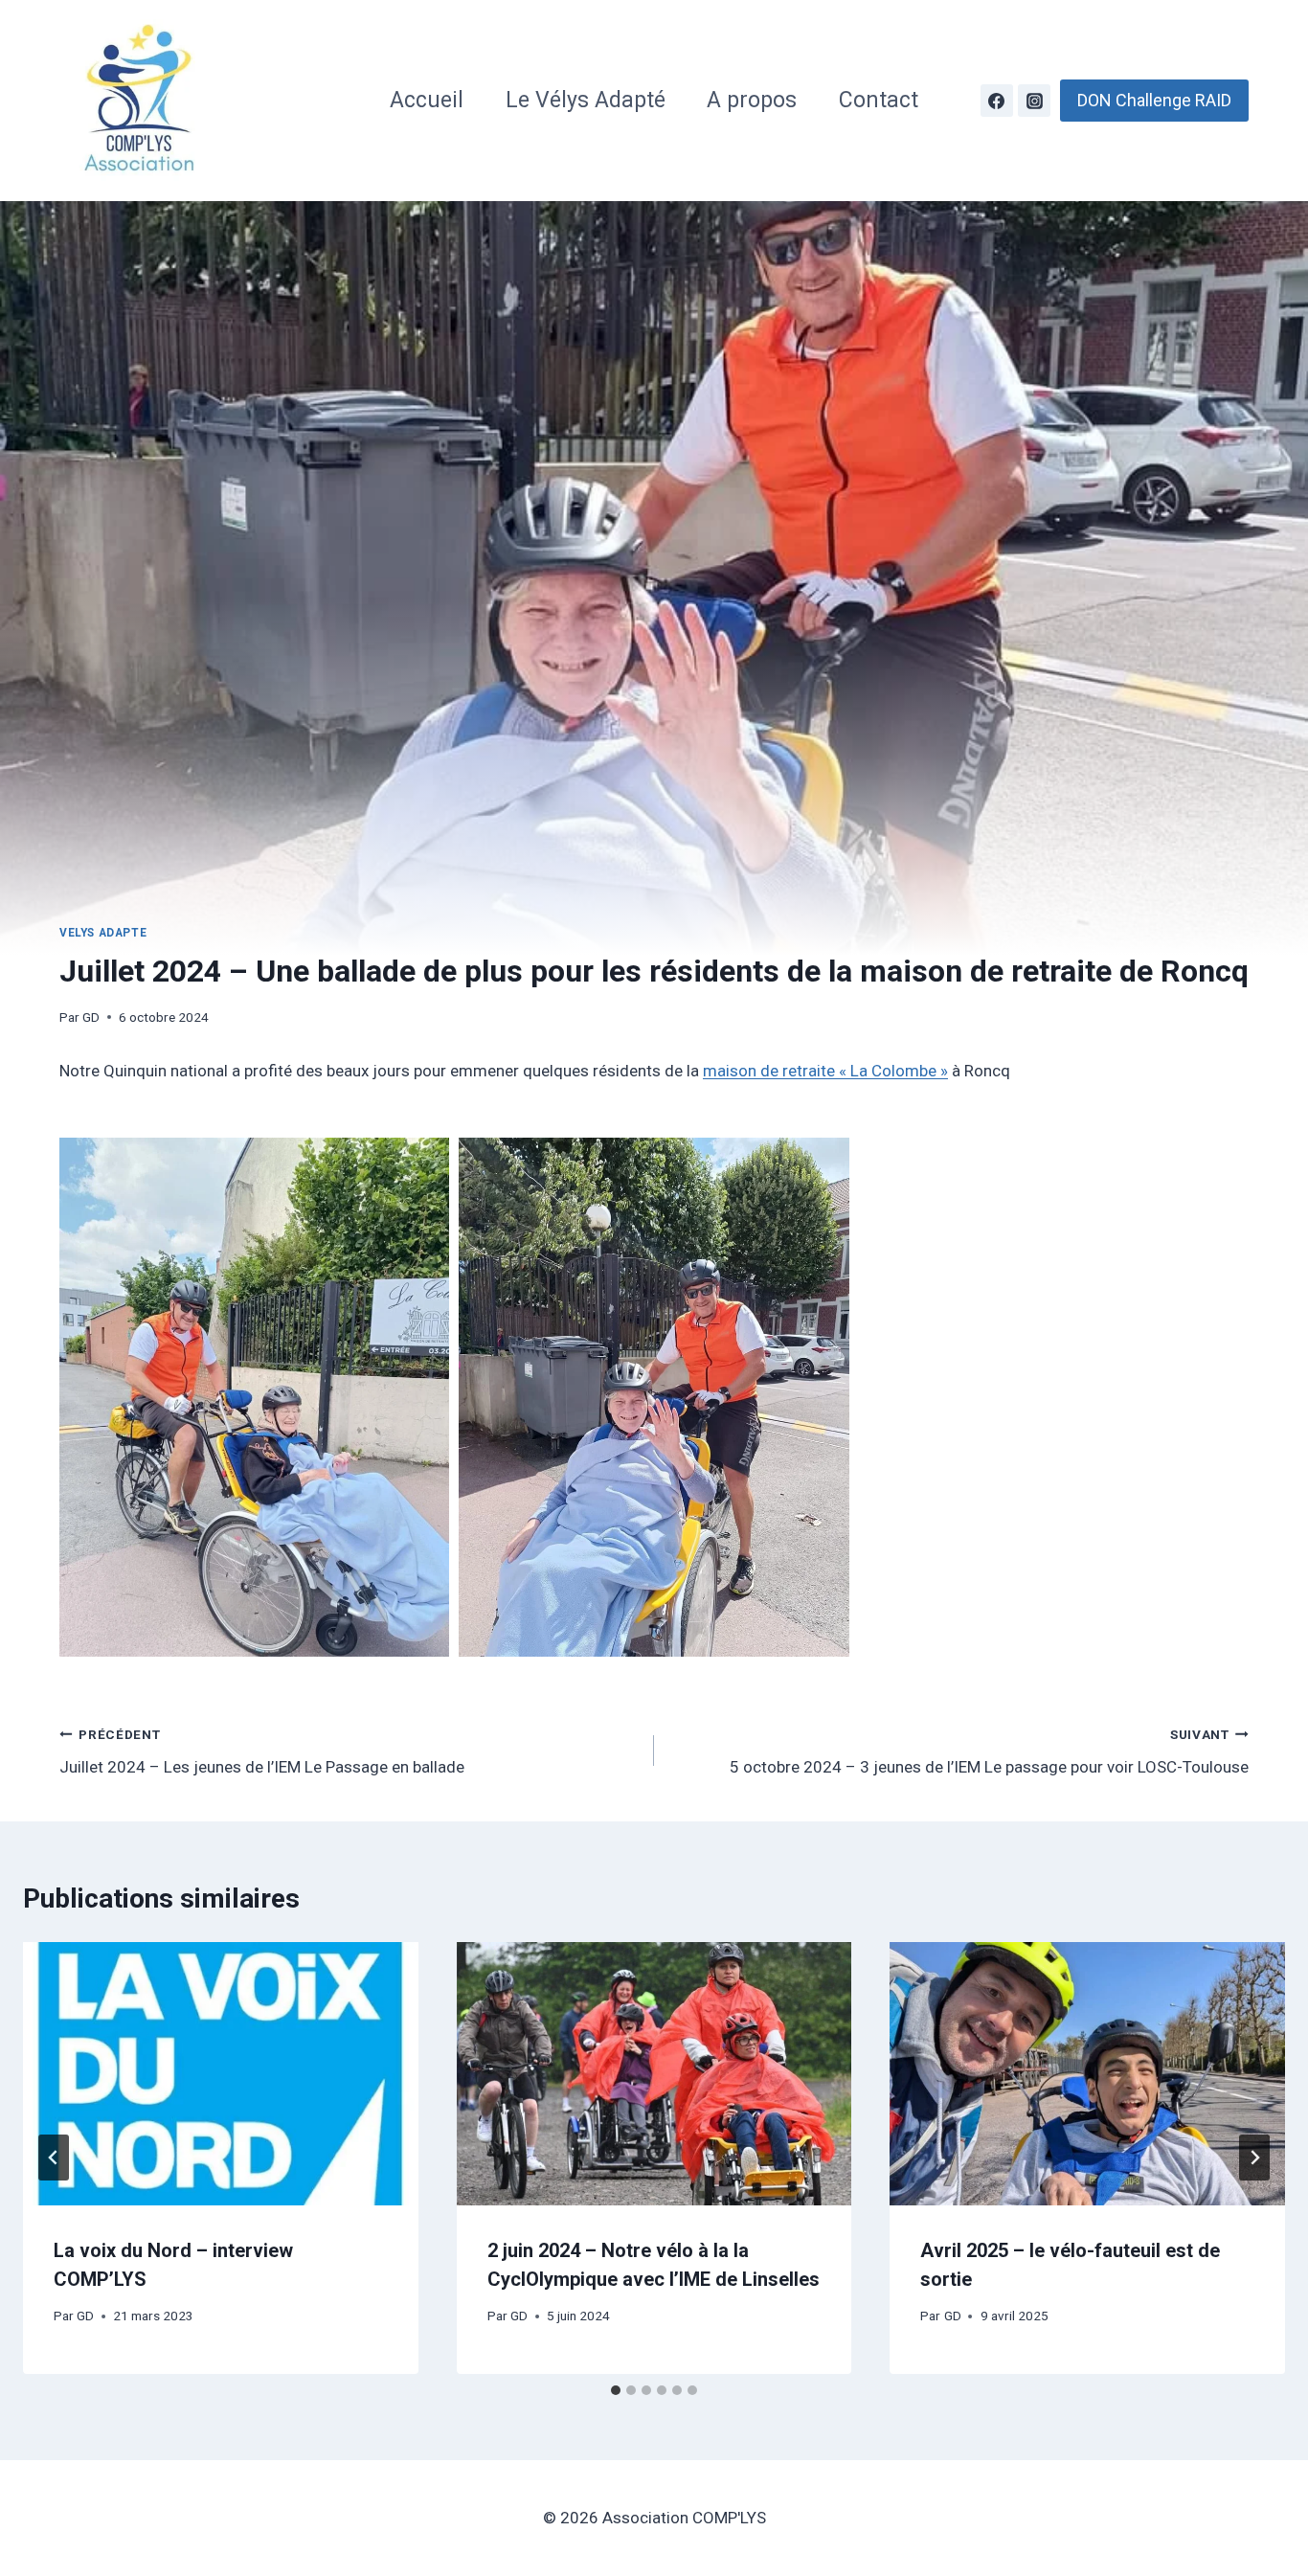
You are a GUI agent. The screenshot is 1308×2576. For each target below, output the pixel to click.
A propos (752, 100)
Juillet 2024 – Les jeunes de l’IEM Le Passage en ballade (262, 1752)
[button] (254, 1397)
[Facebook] (997, 101)
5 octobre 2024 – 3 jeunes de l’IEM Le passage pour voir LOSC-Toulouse (989, 1752)
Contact (879, 100)
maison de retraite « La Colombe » (825, 1071)
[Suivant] (1254, 2158)
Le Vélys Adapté (586, 100)
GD (91, 1017)
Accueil (427, 100)
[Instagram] (1034, 101)
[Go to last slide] (54, 2158)
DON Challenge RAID (1154, 100)
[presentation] (221, 2074)
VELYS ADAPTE (103, 933)
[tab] (616, 2390)
